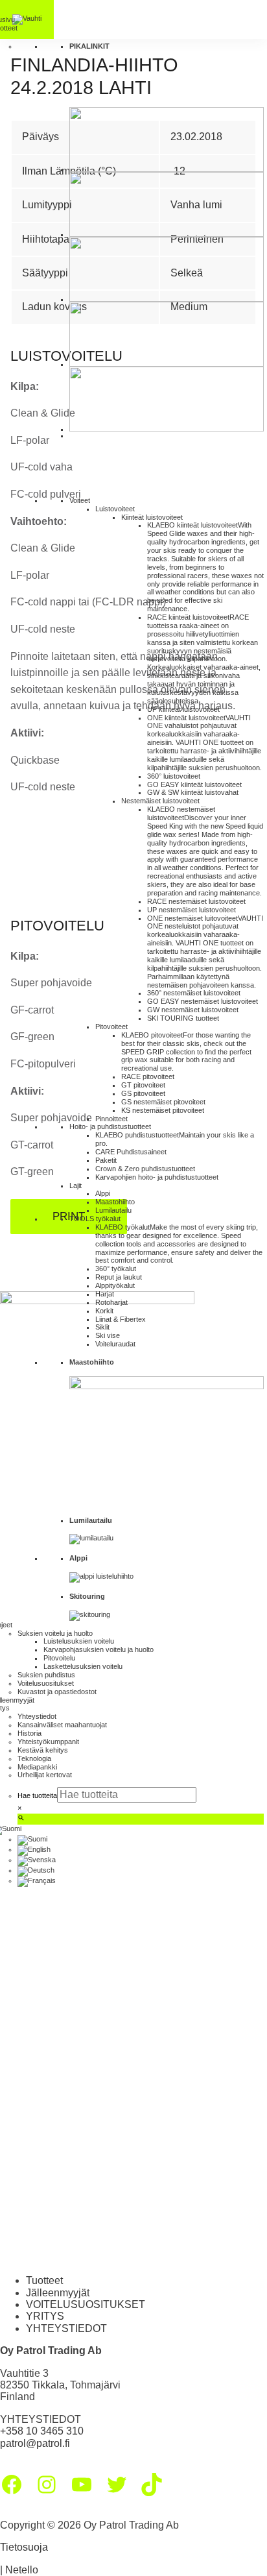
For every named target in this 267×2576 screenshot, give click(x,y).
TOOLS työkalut (95, 1219)
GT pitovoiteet (143, 1085)
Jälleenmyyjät (58, 2293)
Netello (22, 2570)
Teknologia (34, 1758)
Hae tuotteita (37, 1795)
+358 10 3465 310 (42, 2431)
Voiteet (80, 500)
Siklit (102, 1327)
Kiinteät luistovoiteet (152, 517)
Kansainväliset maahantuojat (62, 1725)
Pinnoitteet (111, 1119)
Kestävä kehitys (43, 1750)
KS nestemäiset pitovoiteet (163, 1110)
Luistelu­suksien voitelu (79, 1641)
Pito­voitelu (59, 1658)
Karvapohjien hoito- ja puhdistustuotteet (157, 1177)
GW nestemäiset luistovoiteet (193, 1010)
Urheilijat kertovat (45, 1775)
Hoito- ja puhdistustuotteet (110, 1126)
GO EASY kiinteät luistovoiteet (194, 784)
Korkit (104, 1311)
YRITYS (45, 2316)
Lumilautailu (113, 1210)
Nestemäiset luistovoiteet (160, 801)
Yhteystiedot (37, 1716)
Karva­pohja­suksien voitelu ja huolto (99, 1649)
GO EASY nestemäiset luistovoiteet (203, 1001)
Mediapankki (37, 1767)
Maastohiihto (115, 1202)
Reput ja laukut (119, 1277)
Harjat (105, 1294)
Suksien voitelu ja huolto (55, 1633)
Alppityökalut (115, 1285)
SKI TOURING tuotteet (183, 1018)
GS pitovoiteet (143, 1093)
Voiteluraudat (115, 1344)
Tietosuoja (24, 2547)
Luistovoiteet (115, 509)
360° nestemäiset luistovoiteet (194, 993)
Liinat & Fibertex (121, 1319)
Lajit (75, 1185)
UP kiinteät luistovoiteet (183, 709)
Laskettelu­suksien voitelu (83, 1666)
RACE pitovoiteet (148, 1076)
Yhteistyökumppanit (48, 1742)
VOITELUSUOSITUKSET (86, 2304)
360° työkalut (116, 1269)
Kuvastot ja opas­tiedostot (57, 1692)
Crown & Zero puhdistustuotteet (145, 1169)
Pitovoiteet (111, 1027)
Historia (29, 1733)
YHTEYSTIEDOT (66, 2328)
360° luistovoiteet (174, 776)
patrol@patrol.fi (35, 2443)
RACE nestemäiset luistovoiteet (196, 901)
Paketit (106, 1160)
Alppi (103, 1193)
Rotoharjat (111, 1302)
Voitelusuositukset (46, 1683)
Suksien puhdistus (46, 1675)
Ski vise (108, 1335)
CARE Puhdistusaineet (131, 1152)
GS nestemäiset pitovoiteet (163, 1102)
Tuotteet (44, 2280)
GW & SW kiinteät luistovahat (193, 792)
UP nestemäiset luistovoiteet (192, 910)
